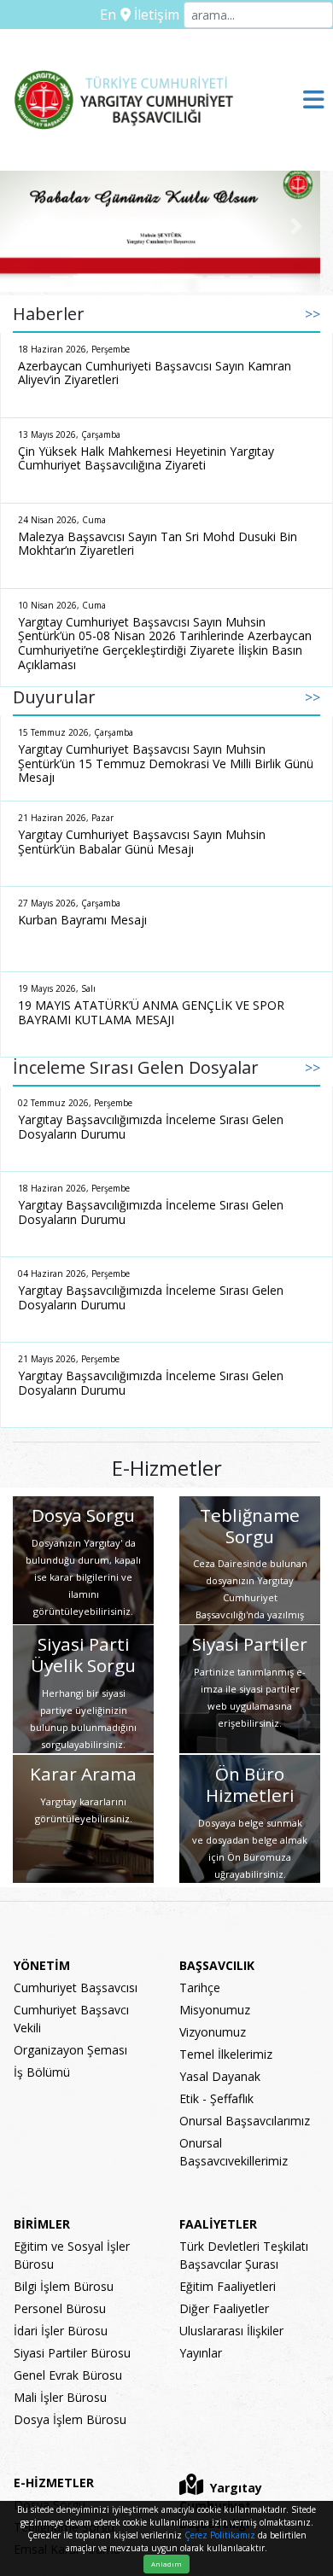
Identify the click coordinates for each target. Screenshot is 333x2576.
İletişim (155, 15)
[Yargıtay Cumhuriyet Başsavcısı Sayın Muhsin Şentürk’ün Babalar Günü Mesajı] (160, 227)
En (108, 15)
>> (313, 314)
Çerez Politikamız (220, 2535)
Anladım (166, 2564)
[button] (24, 227)
